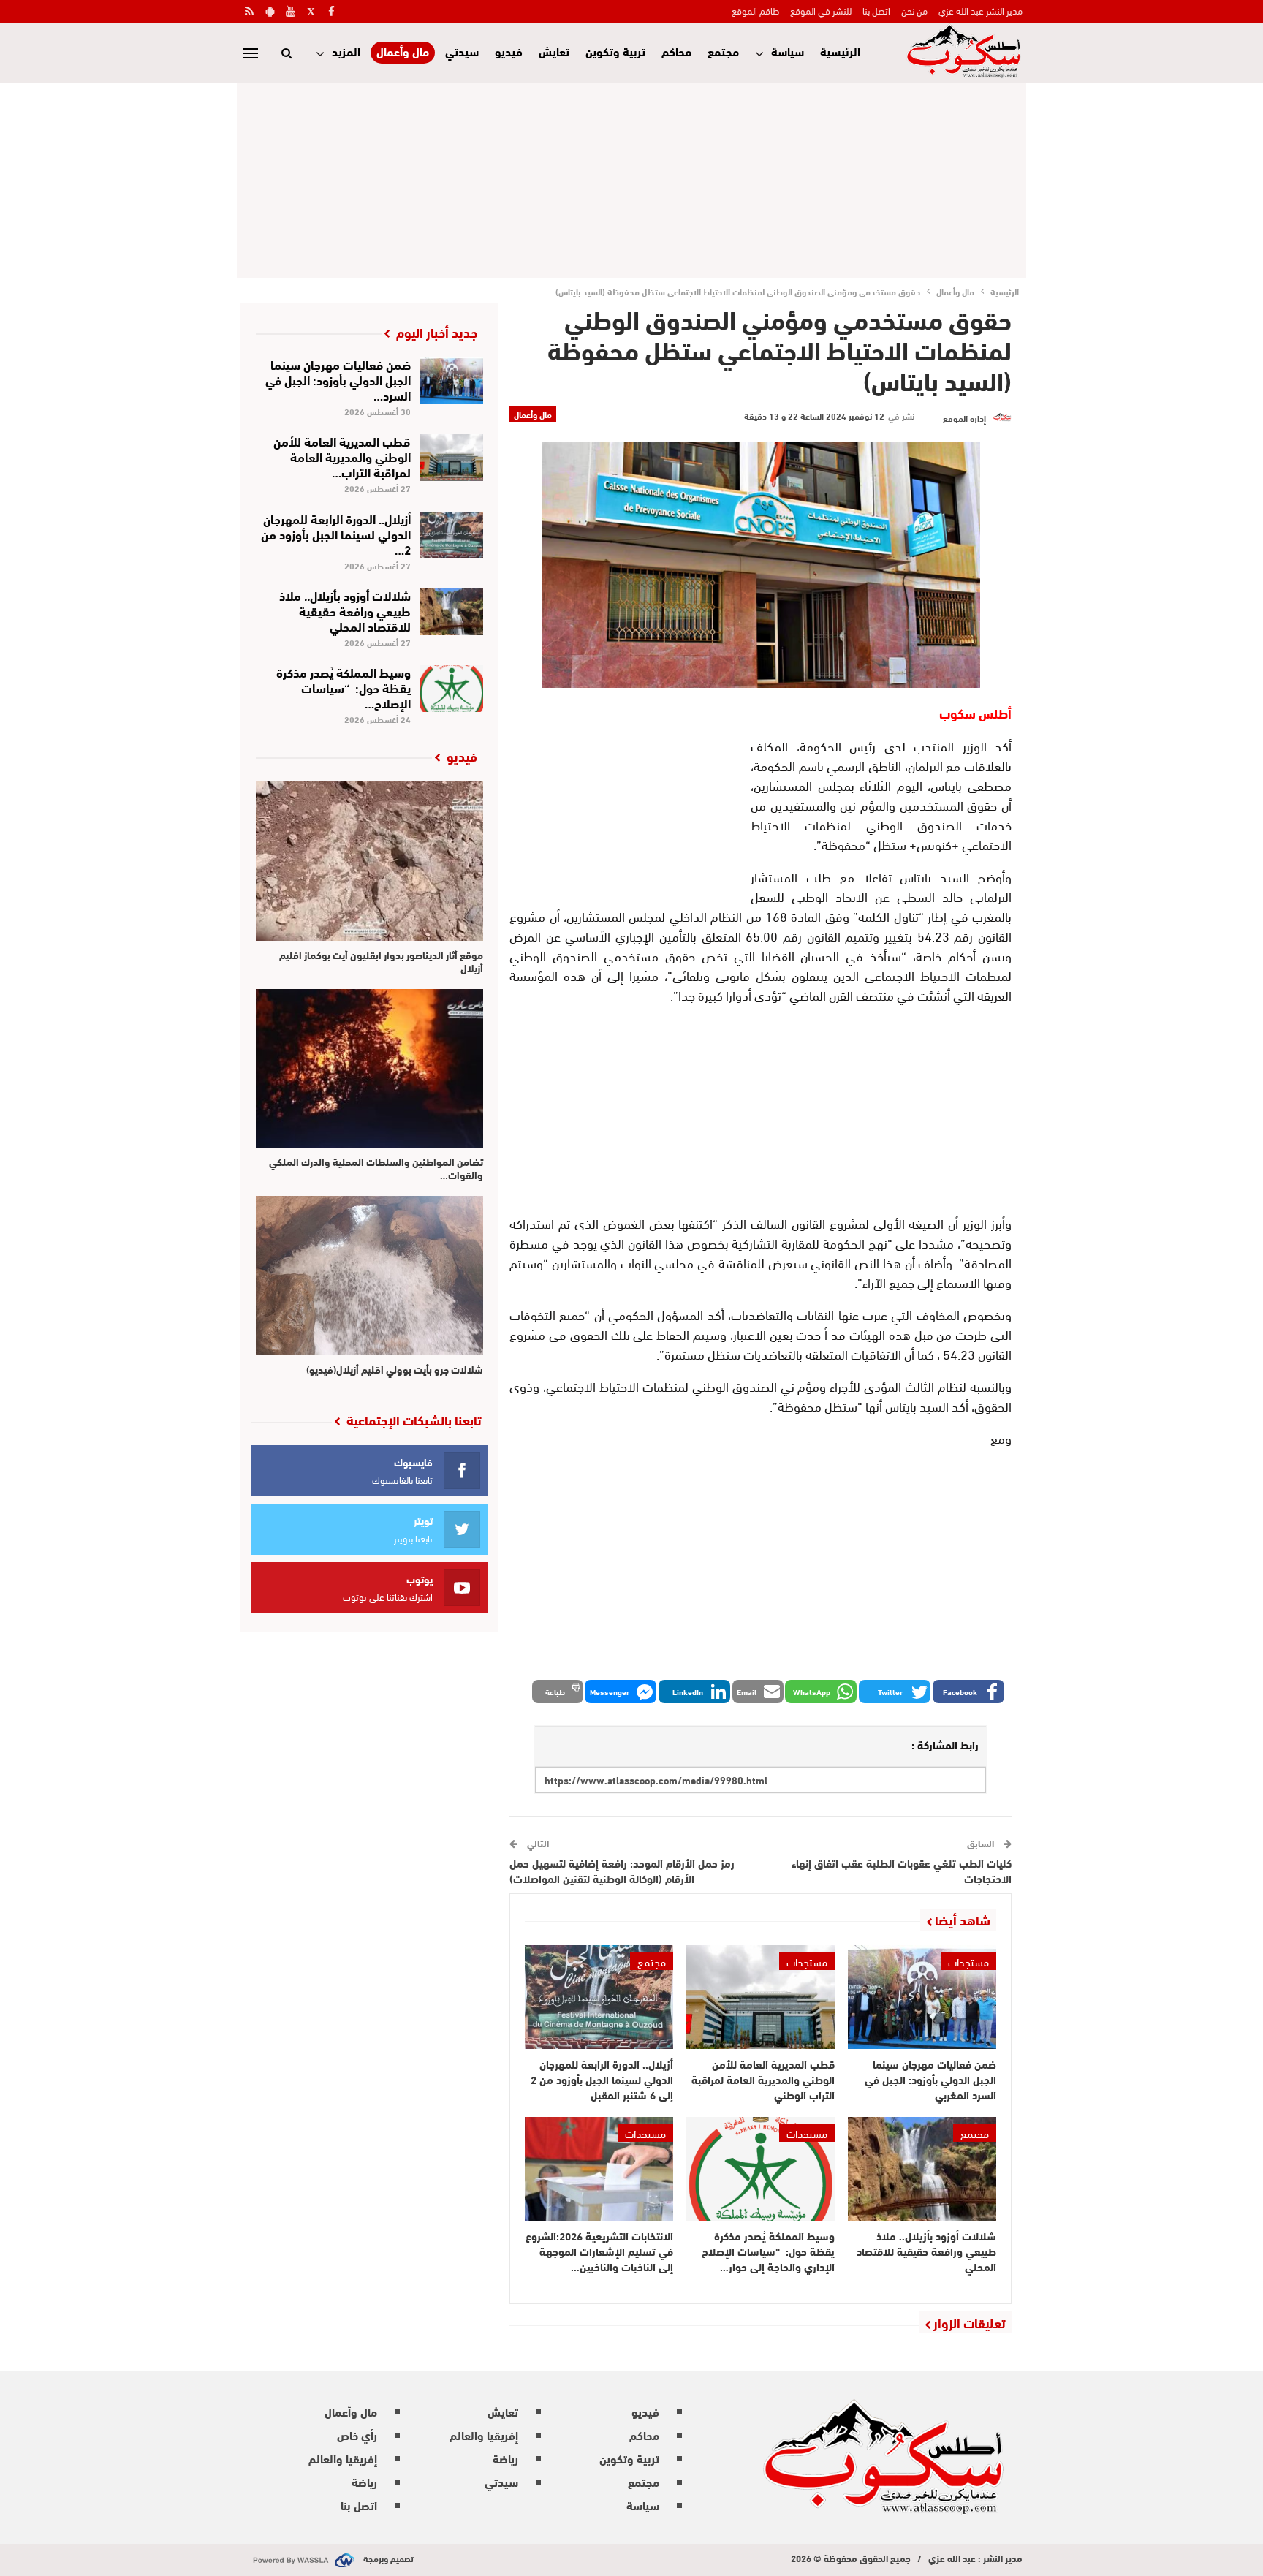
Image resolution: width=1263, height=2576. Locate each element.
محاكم (676, 51)
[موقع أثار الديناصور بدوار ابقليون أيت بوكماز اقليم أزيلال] (369, 861)
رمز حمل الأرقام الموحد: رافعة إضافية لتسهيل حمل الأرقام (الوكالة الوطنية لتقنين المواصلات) (622, 1870)
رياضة (505, 2458)
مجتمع (723, 51)
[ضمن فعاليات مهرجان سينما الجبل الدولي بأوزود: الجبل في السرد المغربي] (922, 1997)
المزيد (346, 51)
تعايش (554, 51)
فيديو (509, 51)
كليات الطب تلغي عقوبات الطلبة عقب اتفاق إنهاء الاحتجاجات (902, 1870)
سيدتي (462, 51)
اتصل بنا (876, 10)
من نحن (914, 10)
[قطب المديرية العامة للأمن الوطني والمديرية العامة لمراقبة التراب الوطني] (761, 1997)
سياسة (788, 51)
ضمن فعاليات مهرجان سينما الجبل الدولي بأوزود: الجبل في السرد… (338, 379)
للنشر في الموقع (821, 10)
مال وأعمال (403, 52)
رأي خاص (357, 2435)
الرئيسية (840, 51)
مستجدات (968, 1961)
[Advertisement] (631, 178)
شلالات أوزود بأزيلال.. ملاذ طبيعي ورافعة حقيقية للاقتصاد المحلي (345, 610)
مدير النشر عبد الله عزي (981, 10)
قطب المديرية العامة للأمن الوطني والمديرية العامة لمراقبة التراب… (342, 456)
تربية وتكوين (615, 51)
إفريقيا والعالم (484, 2435)
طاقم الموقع (755, 10)
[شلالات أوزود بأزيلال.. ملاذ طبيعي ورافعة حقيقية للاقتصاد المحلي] (922, 2169)
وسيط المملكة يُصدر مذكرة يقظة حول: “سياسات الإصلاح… (344, 687)
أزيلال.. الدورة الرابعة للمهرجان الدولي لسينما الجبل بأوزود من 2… (336, 533)
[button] (968, 1692)
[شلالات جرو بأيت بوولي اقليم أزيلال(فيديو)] (369, 1276)
